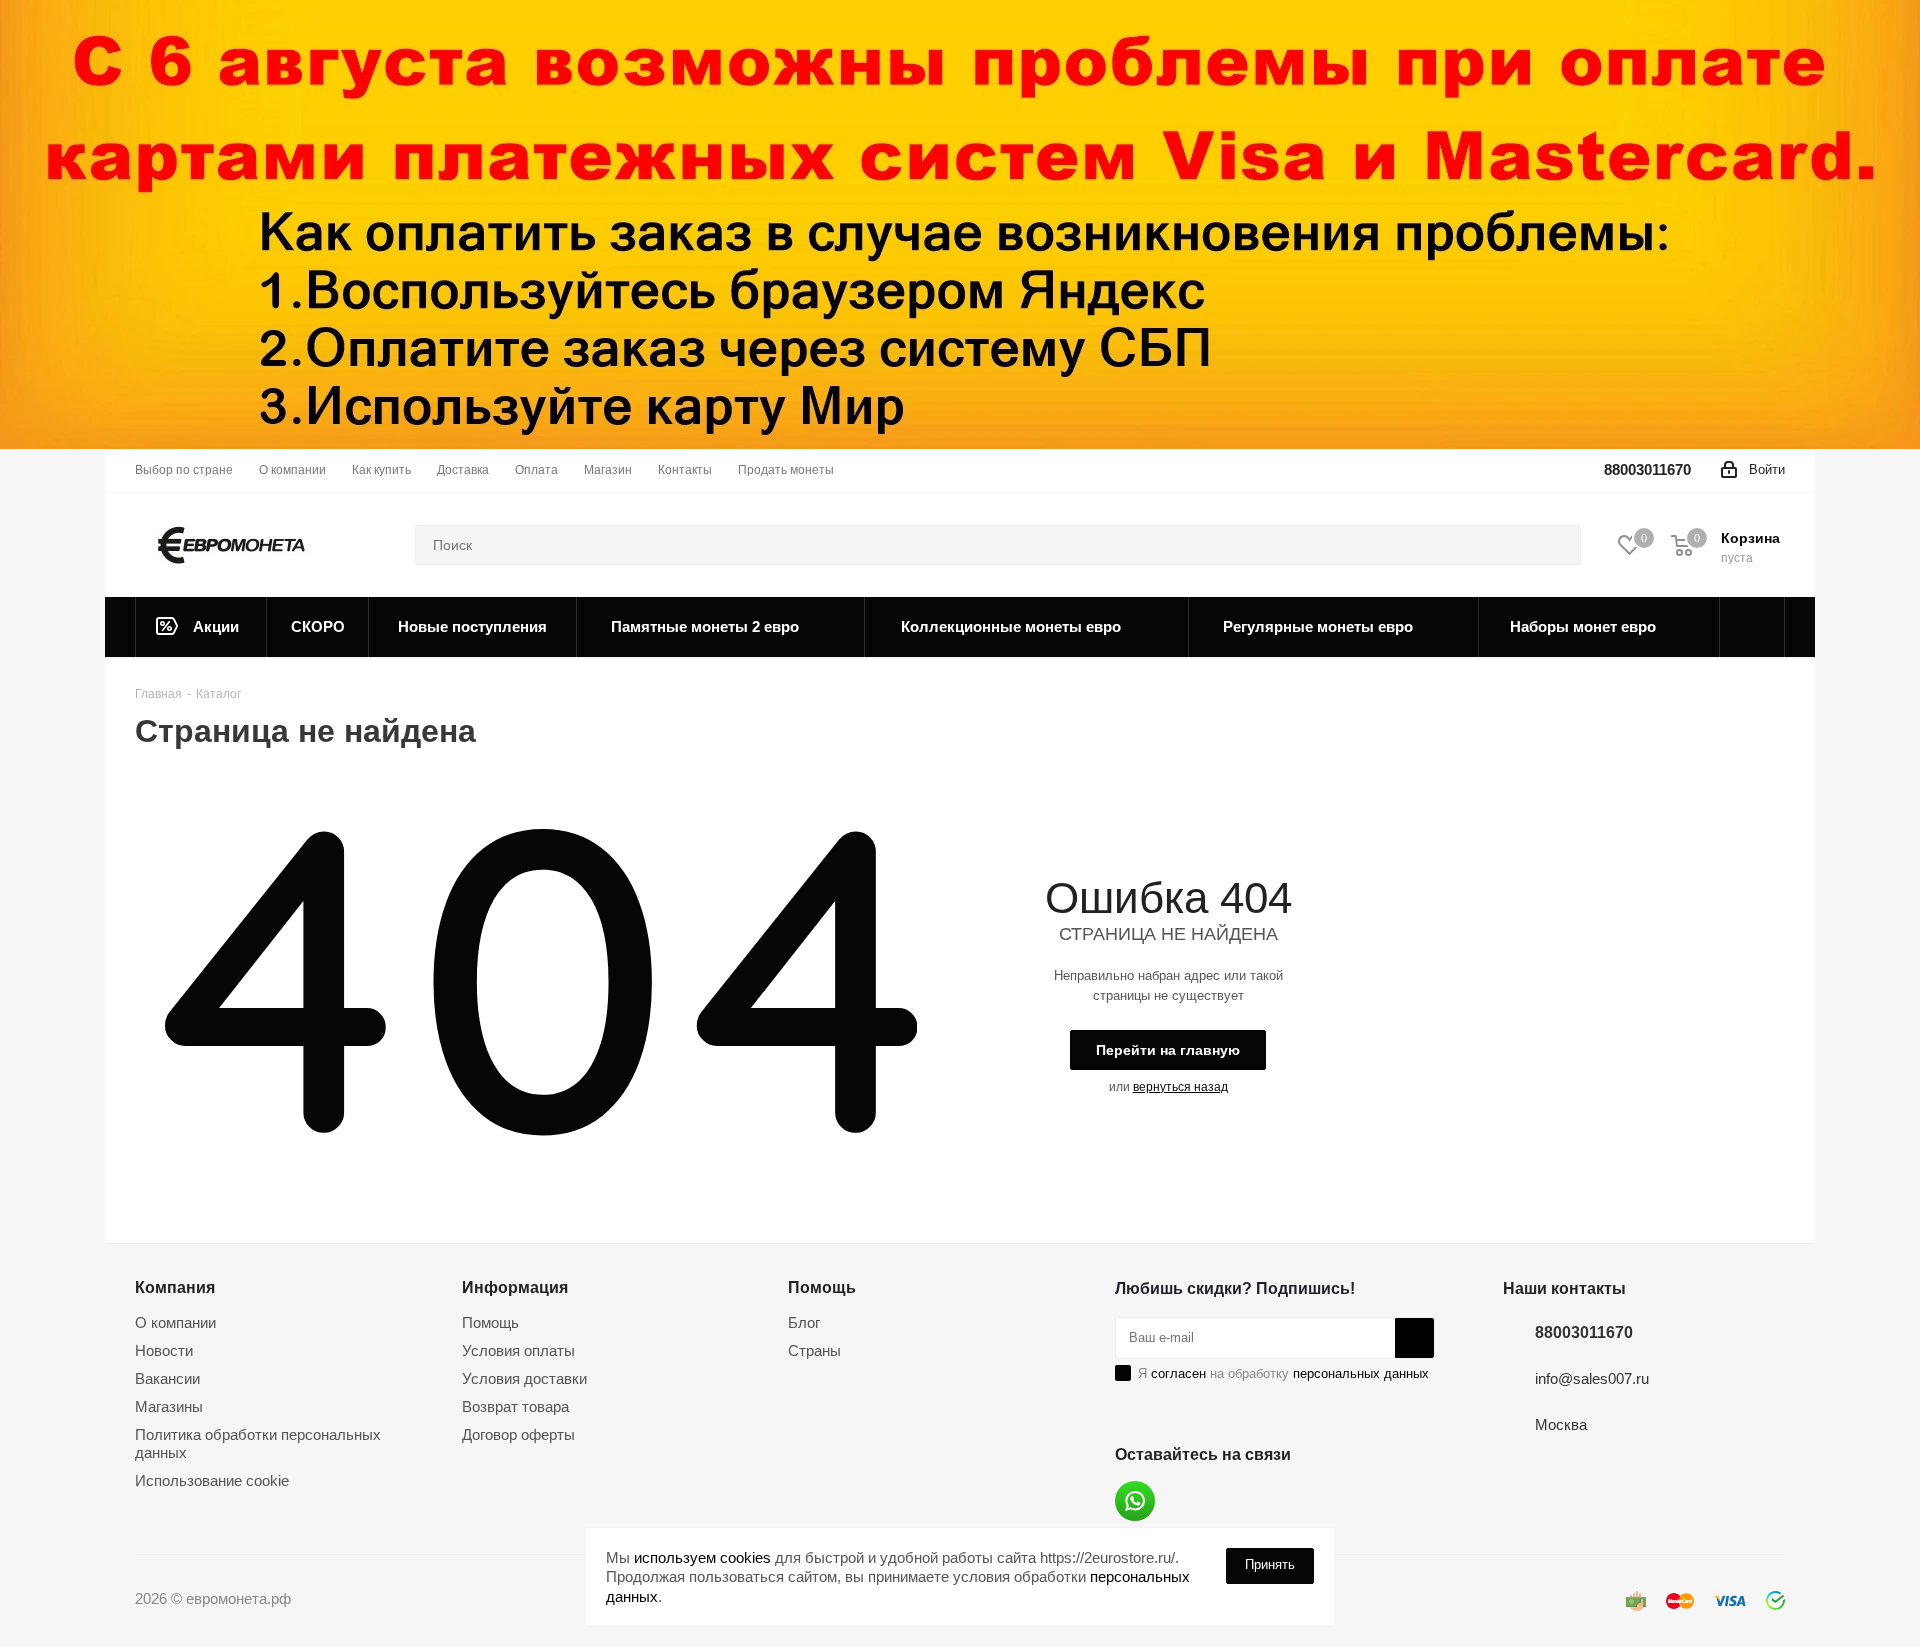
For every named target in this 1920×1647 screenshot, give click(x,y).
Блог (804, 1322)
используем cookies (702, 1557)
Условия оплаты (518, 1350)
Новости (164, 1350)
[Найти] (1557, 545)
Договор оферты (518, 1434)
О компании (175, 1322)
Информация (515, 1287)
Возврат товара (515, 1406)
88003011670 (1647, 469)
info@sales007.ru (1592, 1378)
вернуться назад (1180, 1087)
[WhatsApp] (1135, 1501)
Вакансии (167, 1378)
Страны (814, 1350)
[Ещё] (1752, 627)
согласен (1178, 1373)
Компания (175, 1287)
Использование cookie (212, 1480)
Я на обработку (1283, 1373)
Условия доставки (524, 1378)
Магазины (169, 1406)
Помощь (490, 1322)
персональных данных (1361, 1373)
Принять (1270, 1564)
